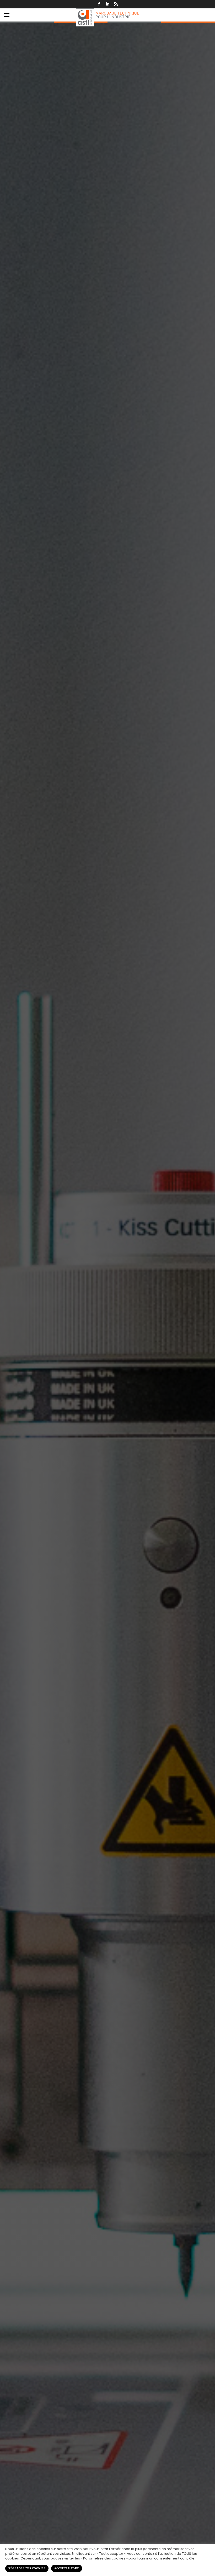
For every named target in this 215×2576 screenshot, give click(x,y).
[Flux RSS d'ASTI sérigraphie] (116, 4)
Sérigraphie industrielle (105, 1262)
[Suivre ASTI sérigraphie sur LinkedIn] (107, 4)
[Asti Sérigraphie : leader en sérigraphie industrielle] (107, 17)
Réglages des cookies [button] (27, 2568)
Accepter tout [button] (67, 2568)
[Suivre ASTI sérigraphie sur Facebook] (99, 4)
